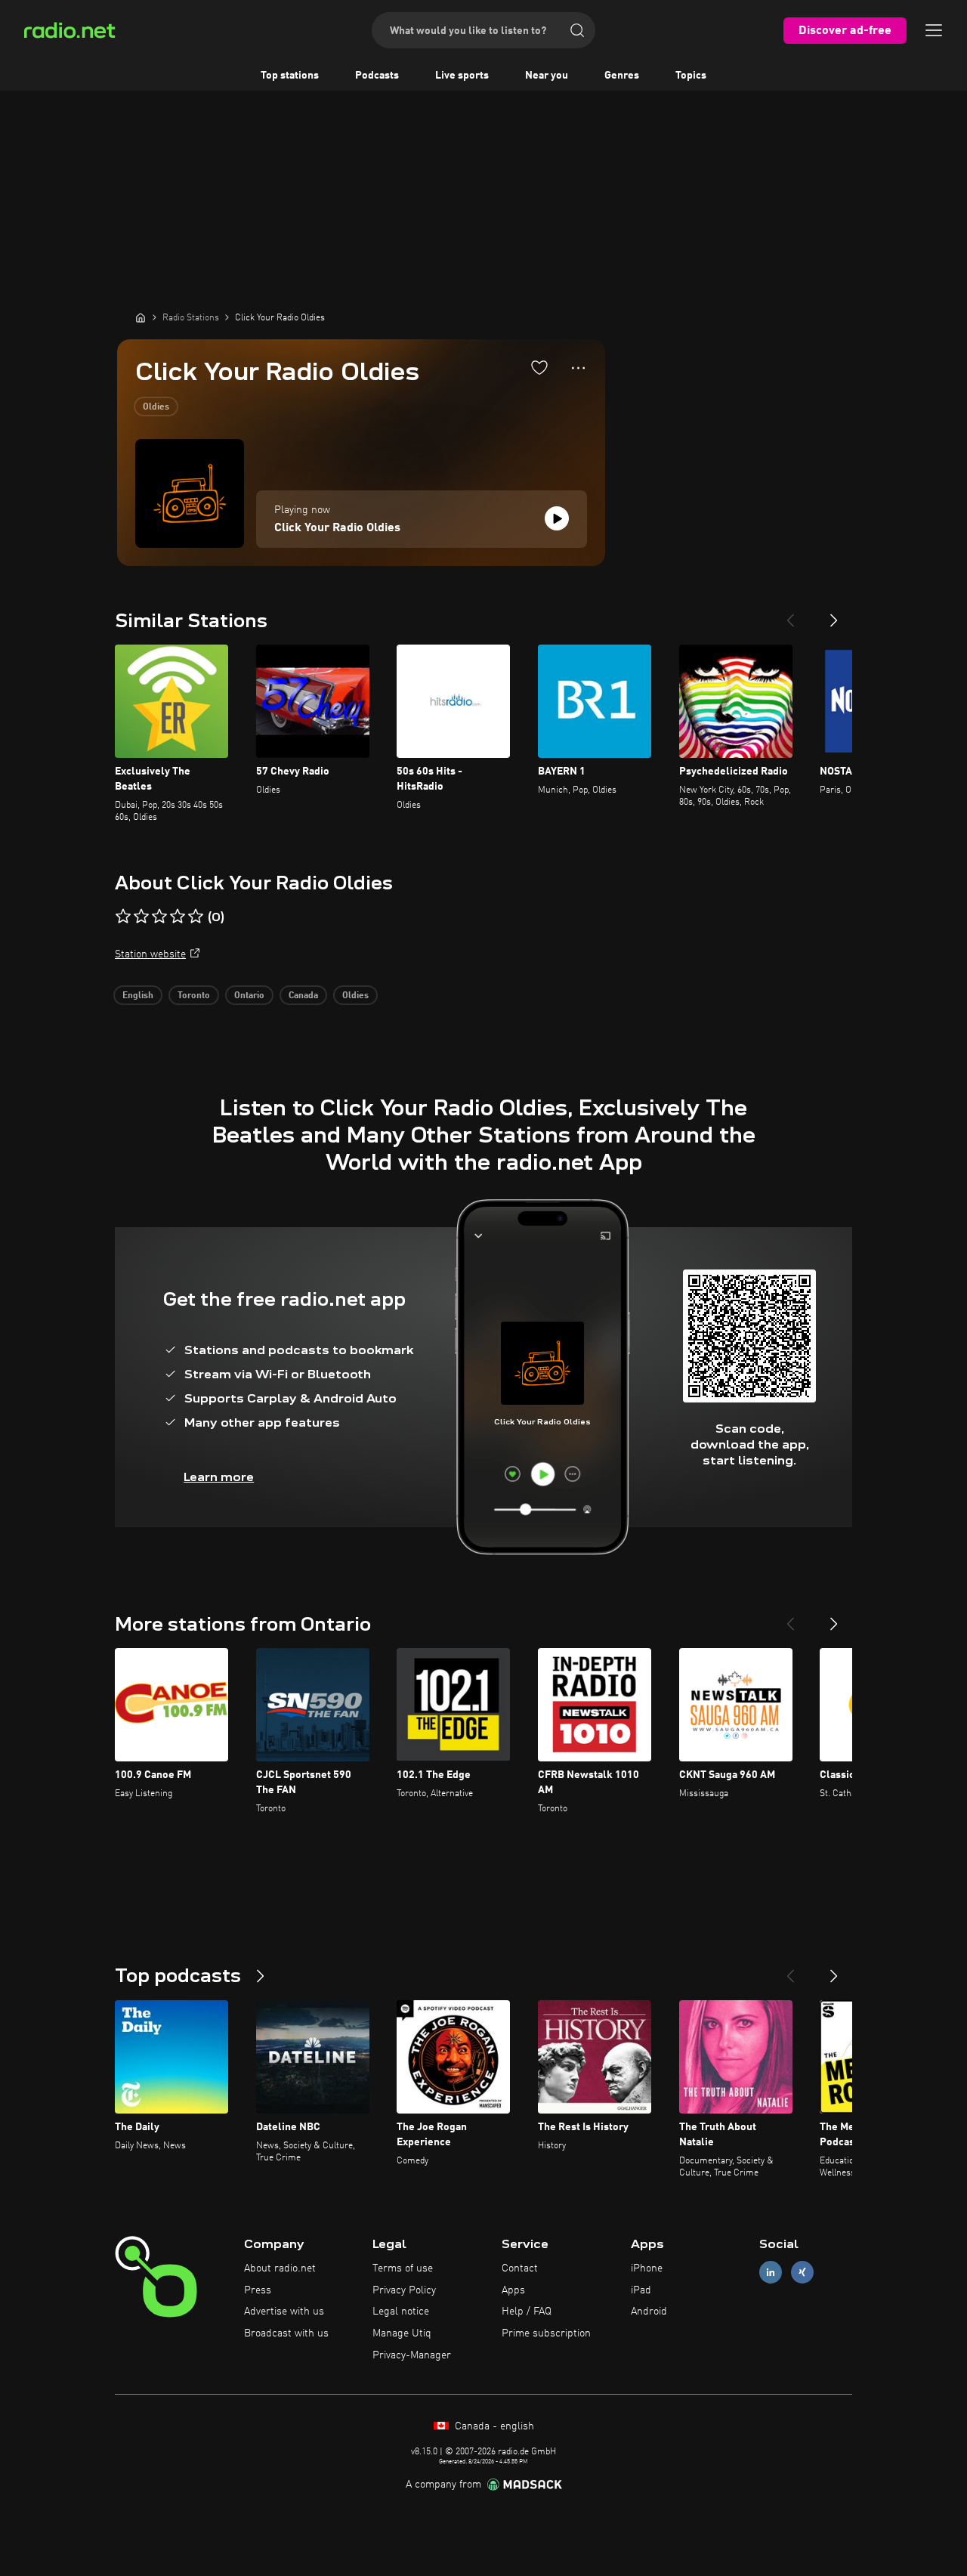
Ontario (249, 996)
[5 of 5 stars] (196, 917)
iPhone (647, 2268)
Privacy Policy (404, 2290)
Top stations (290, 76)
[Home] (141, 317)
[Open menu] (934, 30)
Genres (622, 76)
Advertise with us (284, 2312)
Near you (547, 76)
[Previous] (790, 614)
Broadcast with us (286, 2333)
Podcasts (377, 76)
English (138, 996)
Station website (150, 954)
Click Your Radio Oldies (337, 528)
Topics (691, 76)
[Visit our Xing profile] (802, 2272)
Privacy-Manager (412, 2355)
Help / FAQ (527, 2312)
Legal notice (401, 2312)
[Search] (577, 30)
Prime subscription (546, 2333)
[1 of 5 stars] (123, 917)
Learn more (219, 1477)
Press (258, 2290)
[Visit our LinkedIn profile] (771, 2272)
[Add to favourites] (539, 367)
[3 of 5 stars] (159, 917)
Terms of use (403, 2268)
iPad (641, 2290)
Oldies (156, 407)
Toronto (194, 996)
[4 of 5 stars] (178, 917)
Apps (513, 2290)
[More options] (578, 368)
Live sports (462, 76)
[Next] (834, 614)
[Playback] (557, 518)
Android (649, 2312)
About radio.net (280, 2268)
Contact (520, 2268)
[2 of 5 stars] (141, 917)
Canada (303, 996)
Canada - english (493, 2426)
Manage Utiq (402, 2333)
